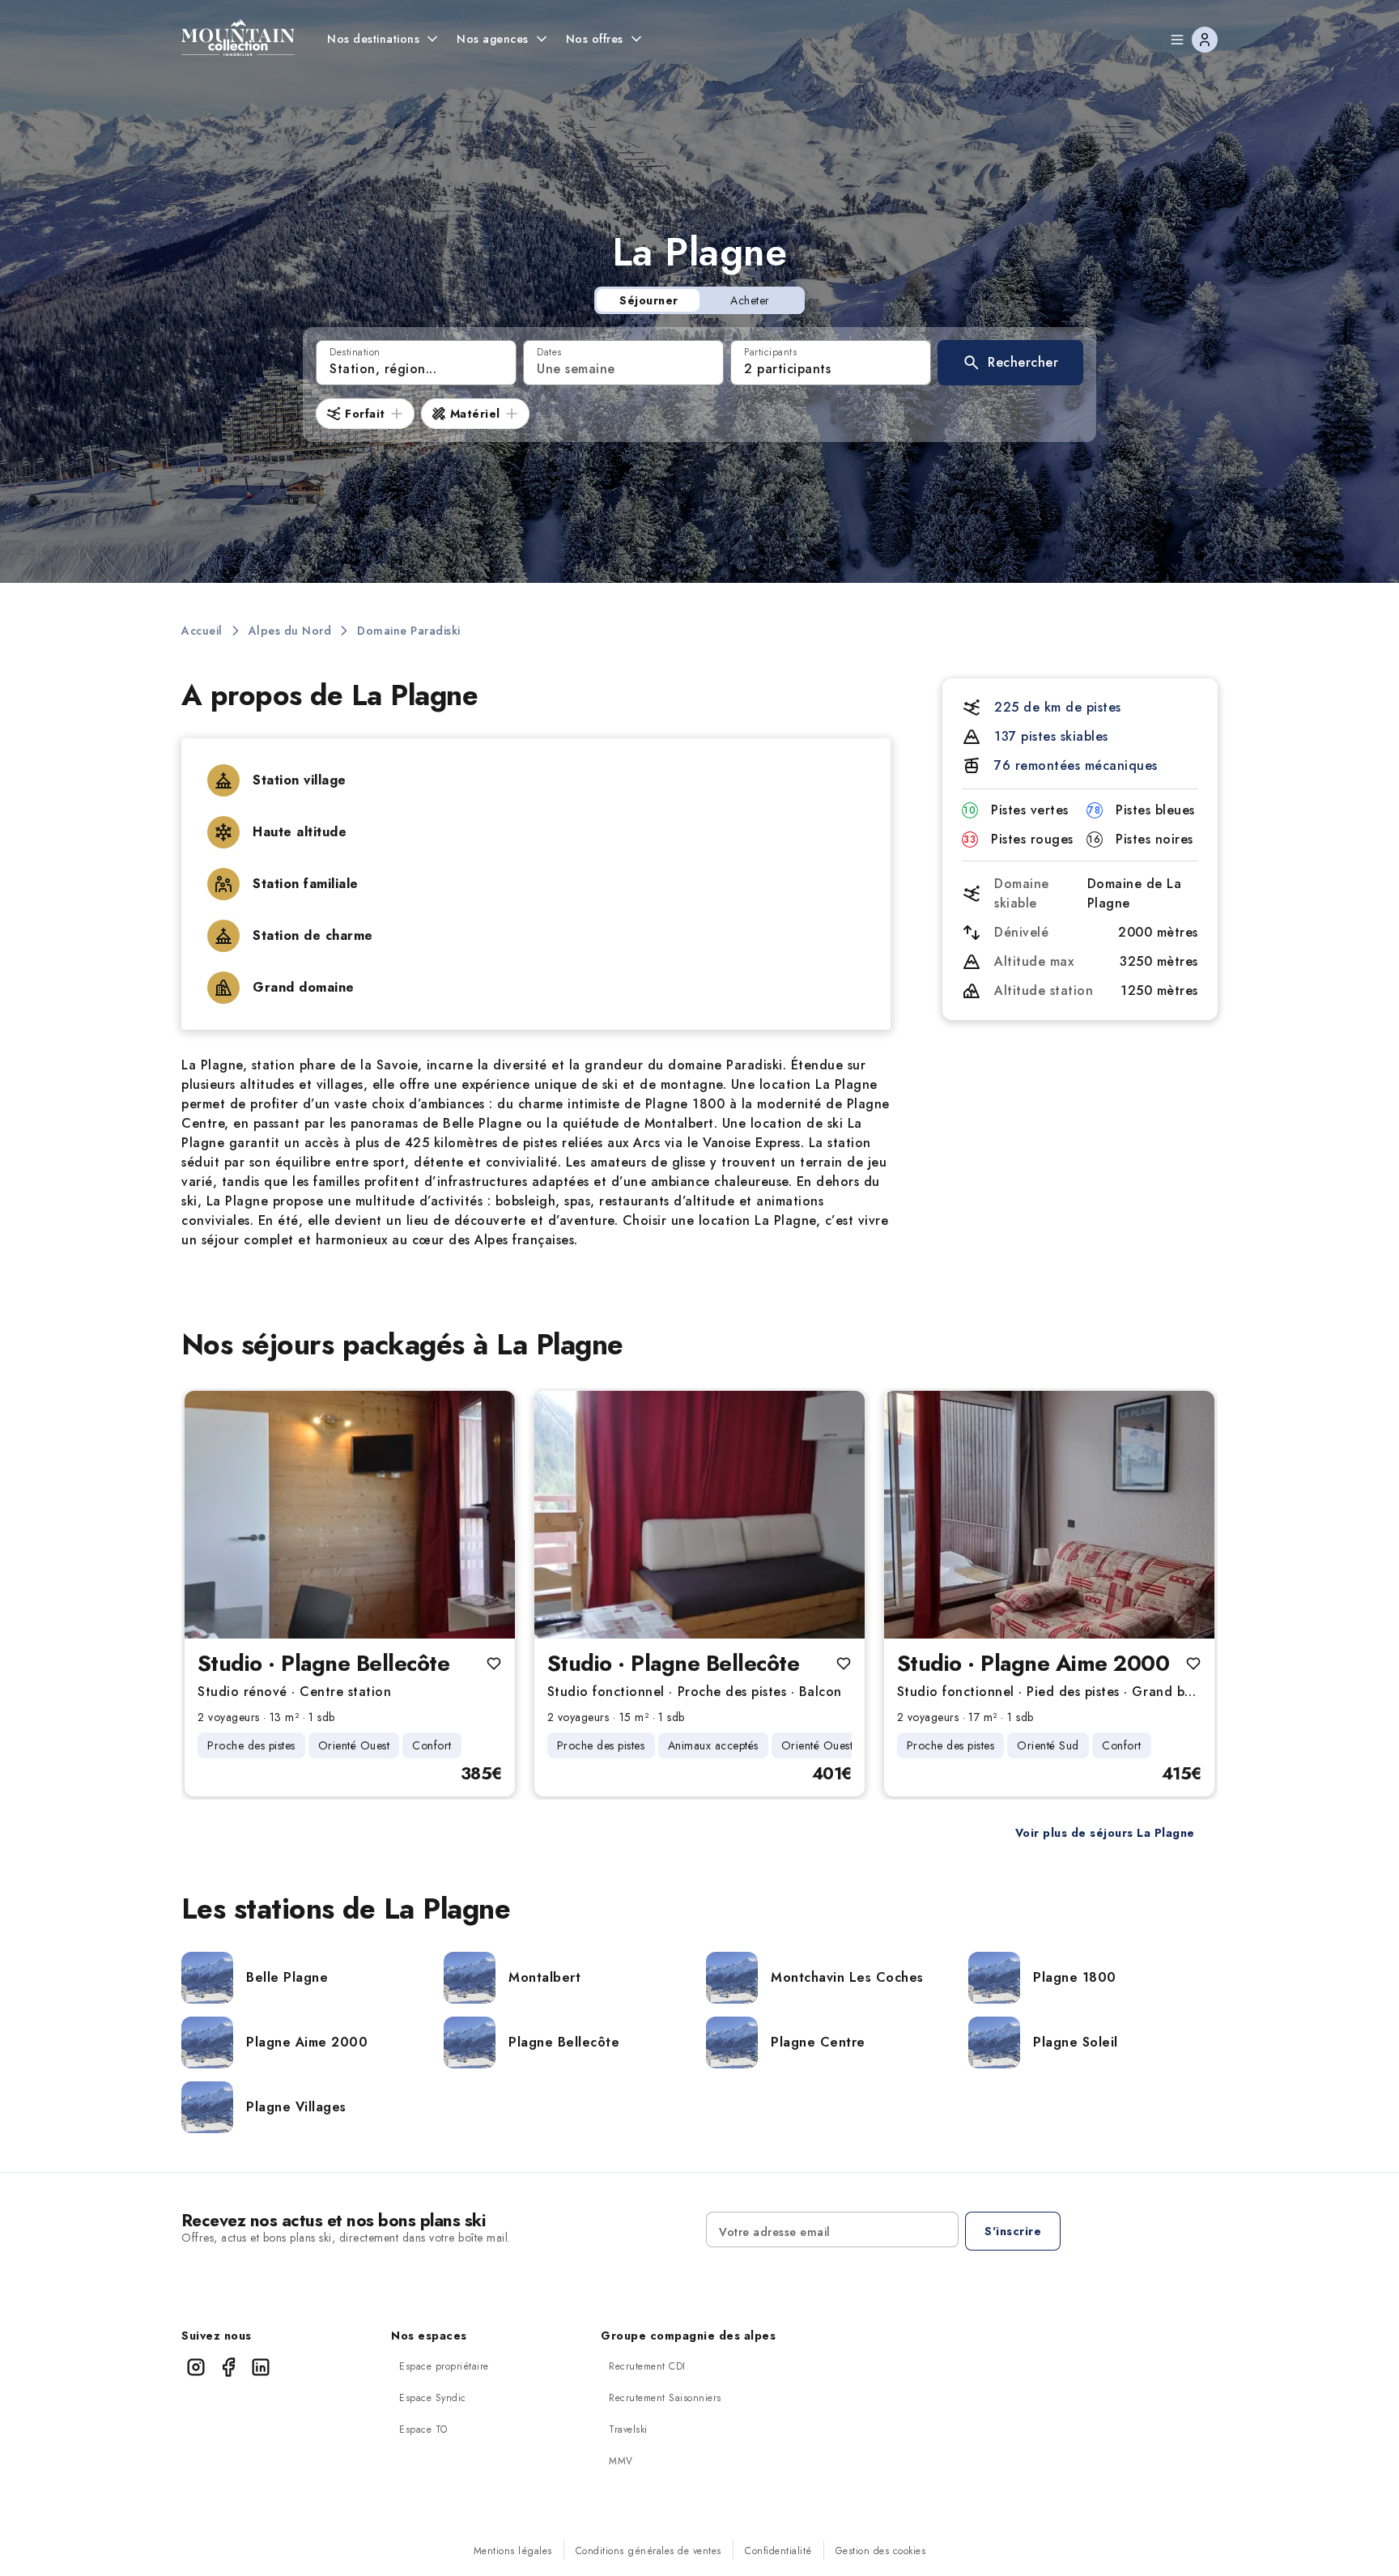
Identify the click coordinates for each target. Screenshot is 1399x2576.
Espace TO (423, 2429)
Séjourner (649, 300)
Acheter (750, 300)
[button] (1010, 363)
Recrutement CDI (647, 2366)
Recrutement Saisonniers (665, 2398)
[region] (350, 1515)
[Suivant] (489, 1515)
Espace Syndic (433, 2398)
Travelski (628, 2429)
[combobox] (416, 363)
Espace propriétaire (444, 2366)
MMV (621, 2461)
